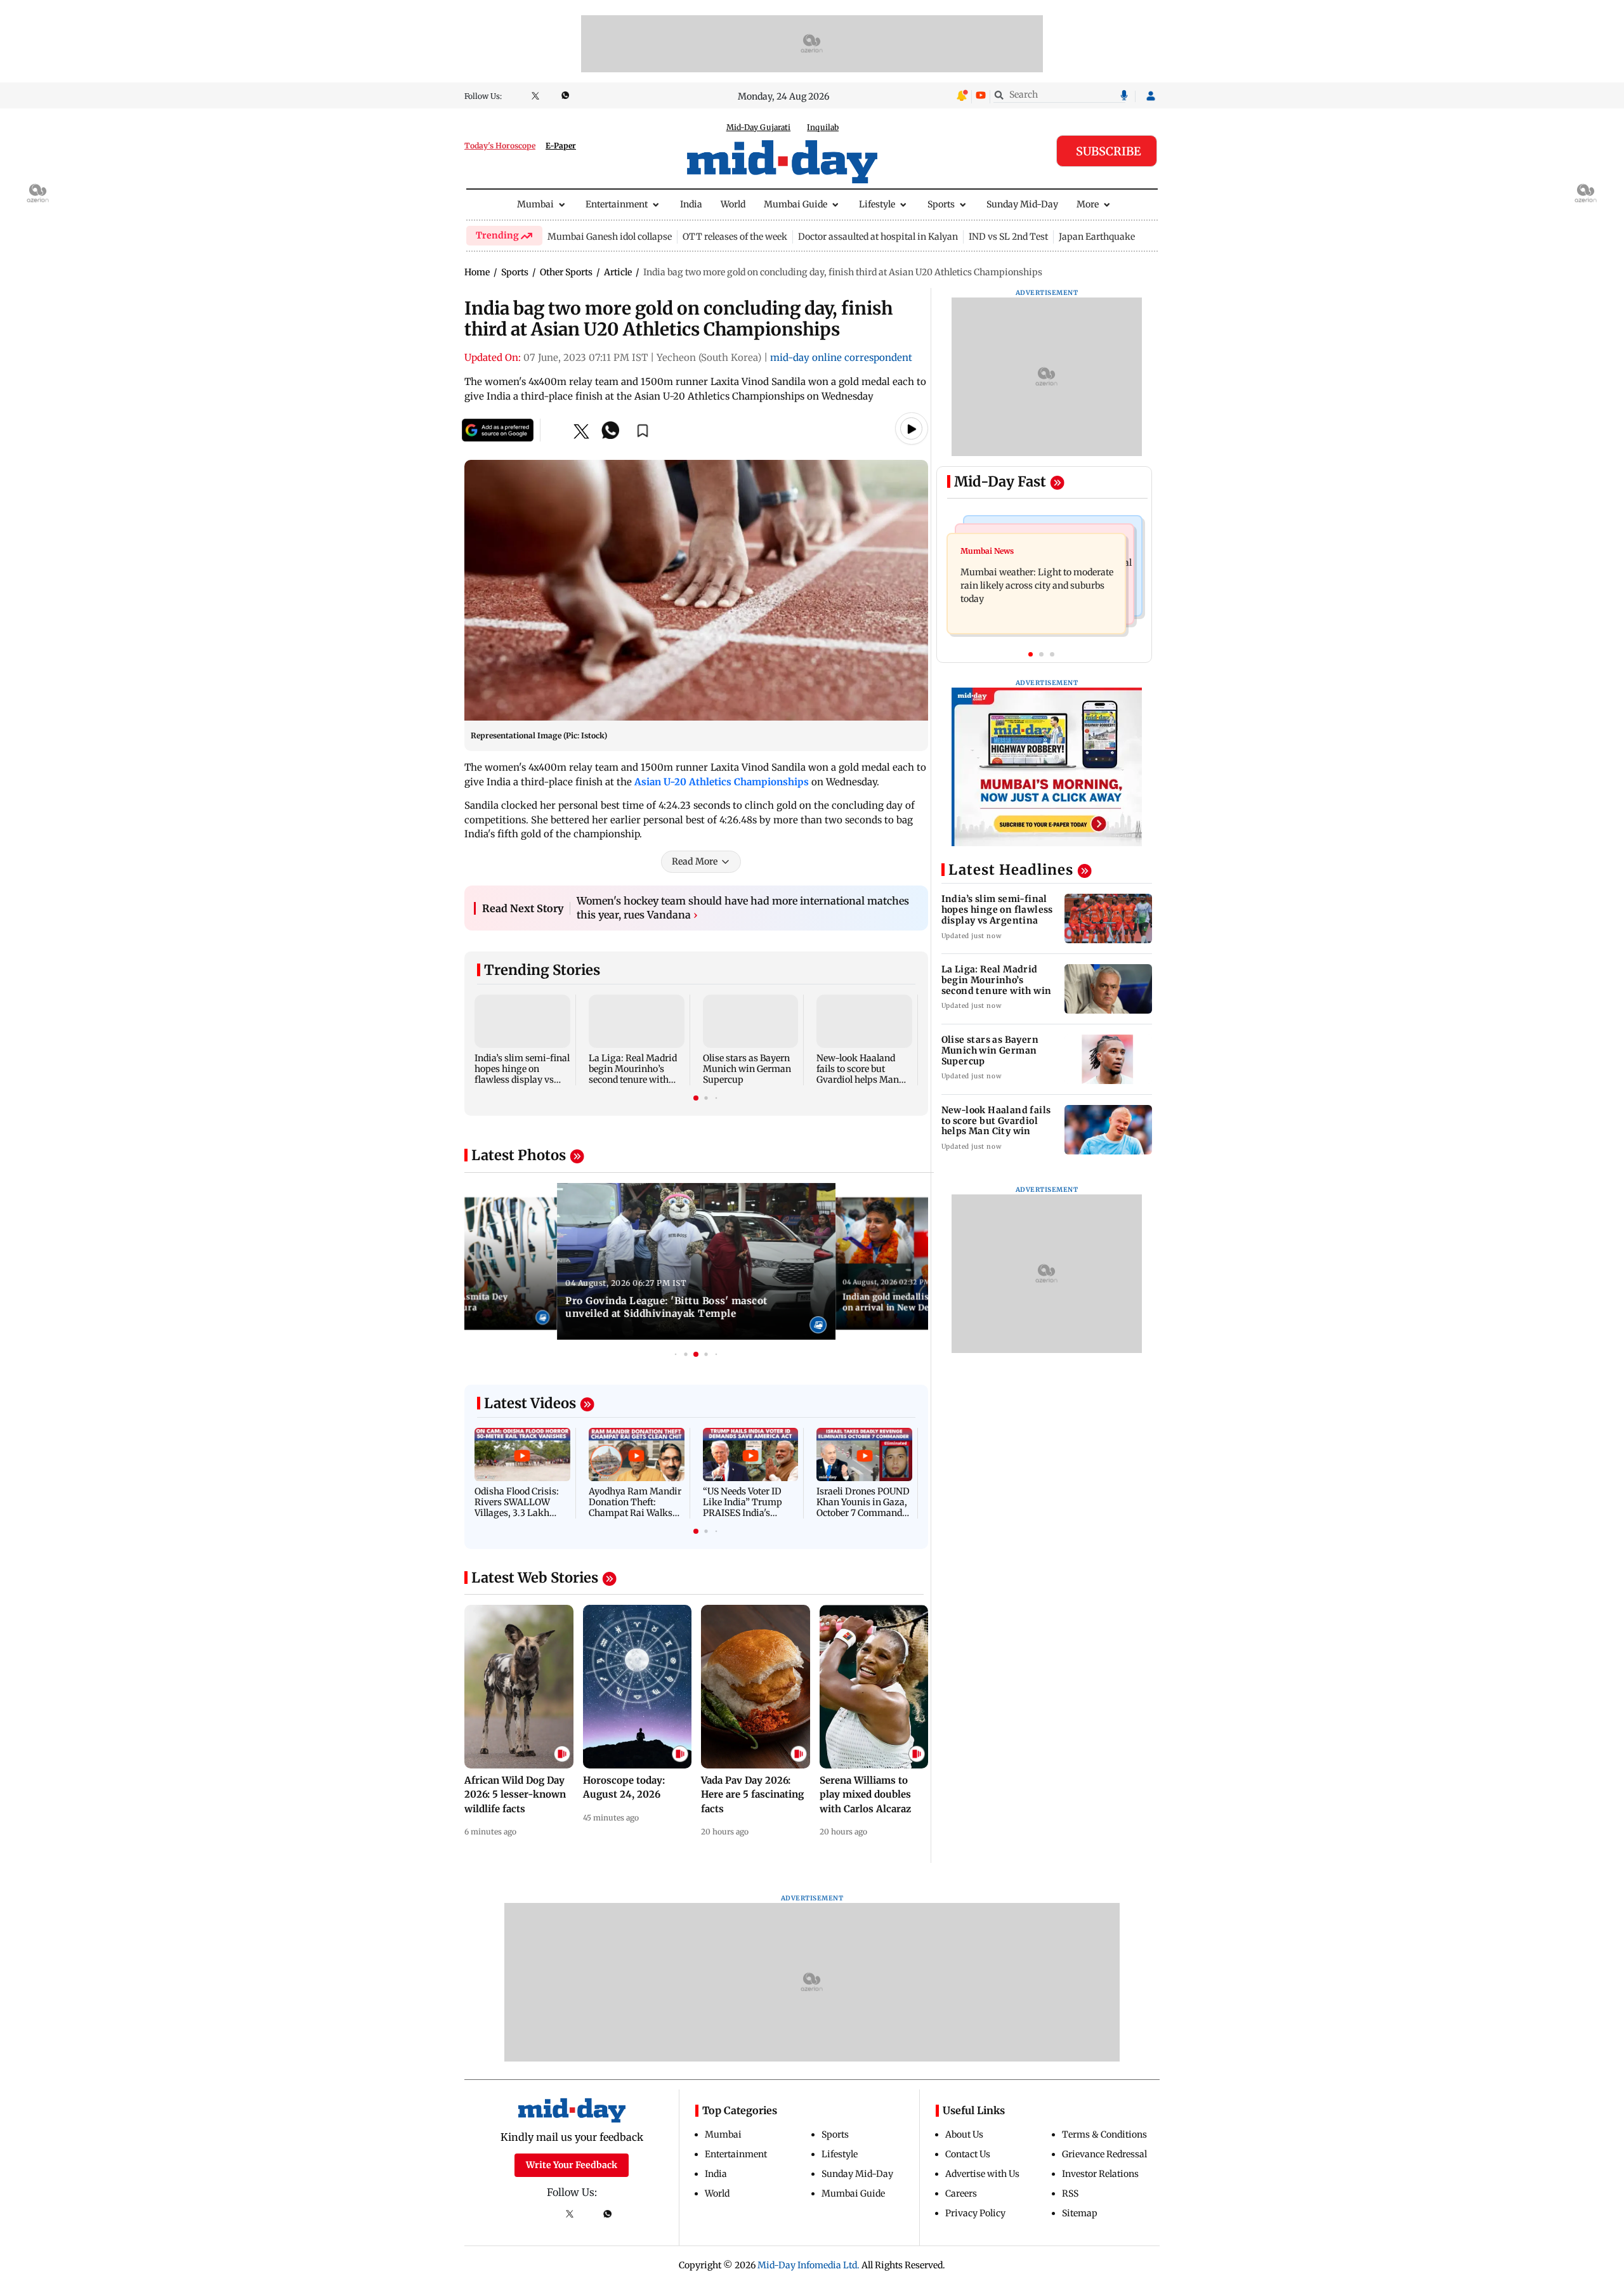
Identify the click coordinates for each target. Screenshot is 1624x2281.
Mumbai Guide (796, 204)
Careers (961, 2193)
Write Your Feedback (572, 2165)
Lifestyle (877, 204)
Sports (941, 204)
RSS (1070, 2193)
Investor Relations (1100, 2174)
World (733, 204)
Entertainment (617, 204)
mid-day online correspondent (841, 357)
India (691, 204)
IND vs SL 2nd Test (1008, 237)
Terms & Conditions (1104, 2134)
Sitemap (1080, 2213)
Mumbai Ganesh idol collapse (610, 237)
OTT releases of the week (735, 237)
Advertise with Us (982, 2174)
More (1088, 204)
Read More (695, 861)
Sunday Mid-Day (1022, 204)
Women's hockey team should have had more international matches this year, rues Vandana (743, 908)
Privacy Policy (975, 2213)
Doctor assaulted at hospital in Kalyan (878, 237)
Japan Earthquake (1097, 237)
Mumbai (535, 204)
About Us (964, 2134)
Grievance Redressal (1104, 2154)
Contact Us (968, 2154)
